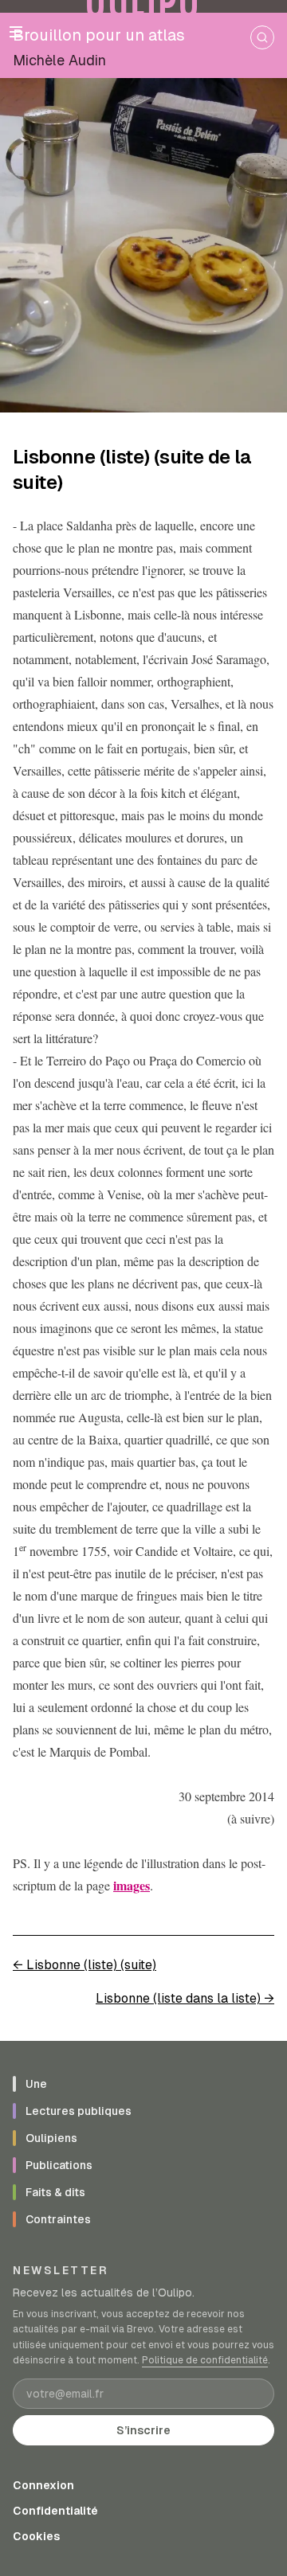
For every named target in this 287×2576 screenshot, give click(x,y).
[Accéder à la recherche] (262, 37)
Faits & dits (55, 2192)
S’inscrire (143, 2430)
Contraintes (58, 2219)
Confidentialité (55, 2511)
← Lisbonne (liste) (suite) (85, 1965)
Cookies (36, 2536)
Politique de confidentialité (205, 2360)
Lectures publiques (79, 2111)
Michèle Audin (59, 60)
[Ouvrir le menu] (16, 32)
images (132, 1885)
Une (36, 2084)
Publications (59, 2165)
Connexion (43, 2485)
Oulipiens (51, 2138)
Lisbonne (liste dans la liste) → (185, 1998)
